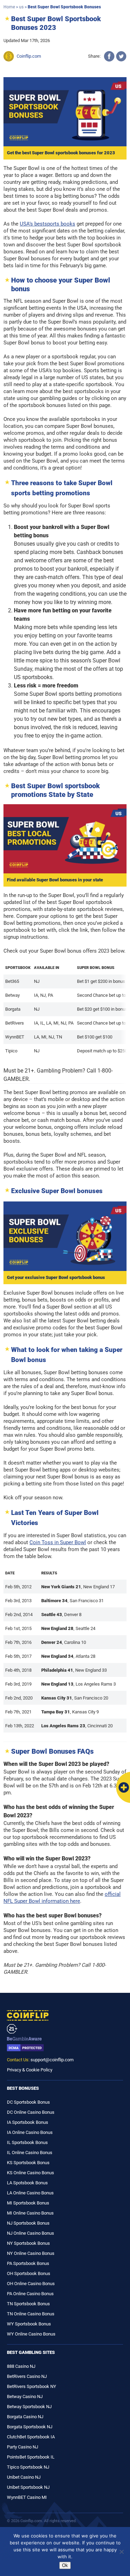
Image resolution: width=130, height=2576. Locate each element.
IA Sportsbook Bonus (28, 2122)
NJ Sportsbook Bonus (28, 2223)
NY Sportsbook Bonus (28, 2243)
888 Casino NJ (21, 2366)
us (21, 7)
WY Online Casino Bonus (31, 2334)
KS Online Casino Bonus (31, 2173)
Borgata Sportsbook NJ (30, 2427)
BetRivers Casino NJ (27, 2376)
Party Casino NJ (23, 2447)
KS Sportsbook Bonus (28, 2163)
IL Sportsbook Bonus (27, 2142)
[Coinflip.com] (65, 2015)
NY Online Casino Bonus (31, 2253)
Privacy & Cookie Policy (30, 2070)
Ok (65, 2565)
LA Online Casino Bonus (30, 2193)
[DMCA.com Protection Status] (65, 2048)
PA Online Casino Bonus (30, 2294)
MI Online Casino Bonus (30, 2213)
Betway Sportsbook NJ (29, 2407)
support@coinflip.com (52, 2060)
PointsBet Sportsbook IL (31, 2457)
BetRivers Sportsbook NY (32, 2386)
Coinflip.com (29, 56)
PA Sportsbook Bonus (28, 2263)
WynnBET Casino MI (27, 2497)
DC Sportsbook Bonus (28, 2102)
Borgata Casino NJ (25, 2417)
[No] (121, 2552)
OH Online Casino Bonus (31, 2284)
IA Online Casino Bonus (30, 2132)
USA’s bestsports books (47, 224)
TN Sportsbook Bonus (28, 2304)
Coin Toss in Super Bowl (58, 1542)
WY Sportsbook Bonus (29, 2324)
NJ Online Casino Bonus (31, 2233)
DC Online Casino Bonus (31, 2112)
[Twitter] (121, 56)
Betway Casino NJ (25, 2396)
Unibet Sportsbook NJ (28, 2487)
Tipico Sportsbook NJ (28, 2467)
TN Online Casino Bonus (31, 2314)
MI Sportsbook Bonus (28, 2203)
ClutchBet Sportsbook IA (31, 2437)
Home (9, 7)
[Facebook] (109, 56)
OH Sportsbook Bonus (29, 2273)
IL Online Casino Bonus (30, 2153)
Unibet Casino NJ (24, 2477)
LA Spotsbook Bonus (27, 2183)
